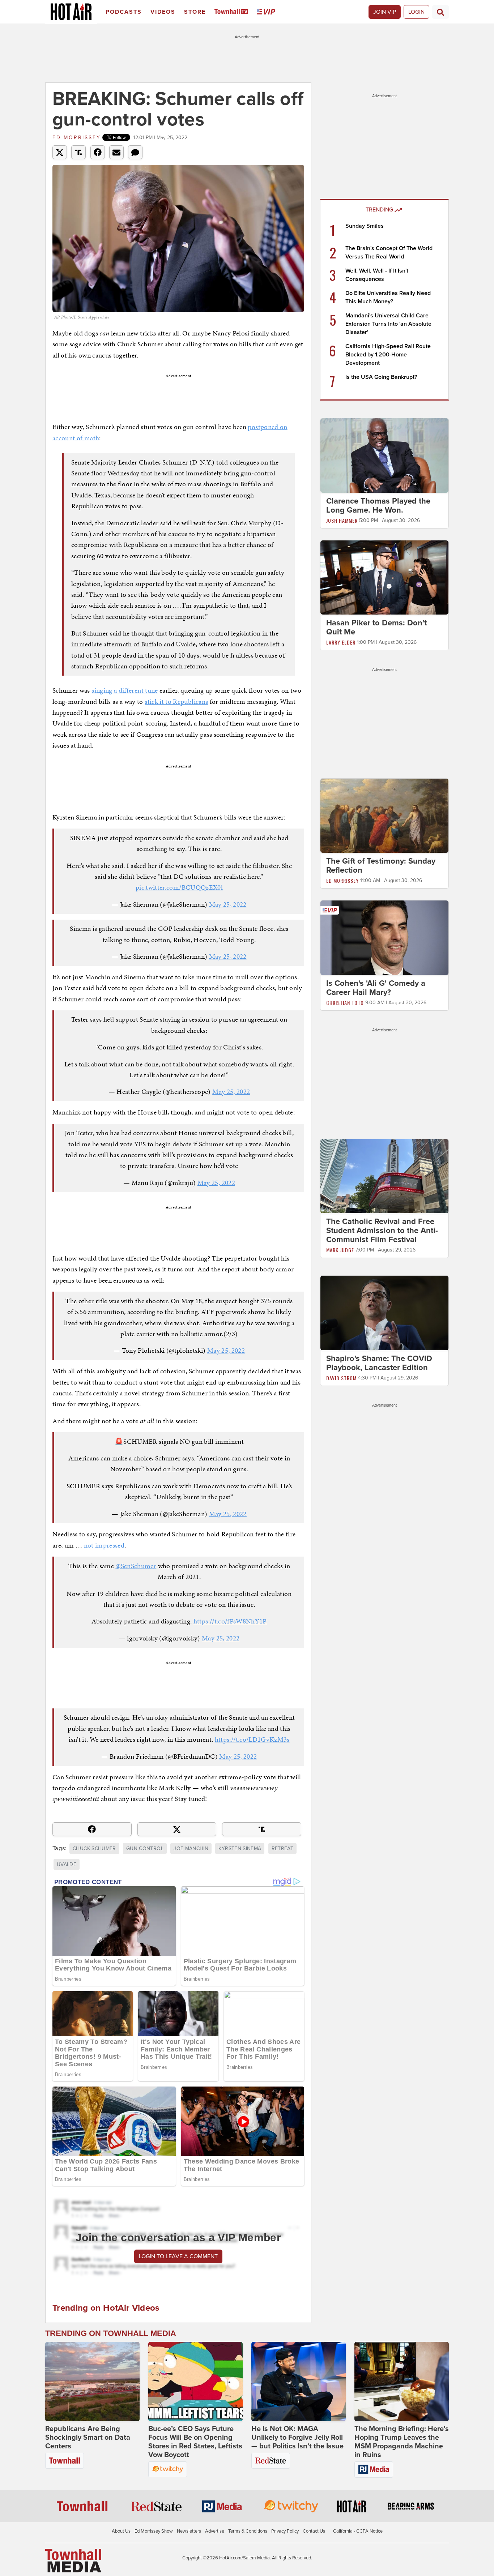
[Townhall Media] (73, 2560)
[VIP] (267, 12)
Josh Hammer (342, 520)
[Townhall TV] (233, 12)
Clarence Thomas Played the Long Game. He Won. (378, 506)
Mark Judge (340, 1250)
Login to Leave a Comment (178, 2256)
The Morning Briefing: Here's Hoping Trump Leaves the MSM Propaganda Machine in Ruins (402, 2442)
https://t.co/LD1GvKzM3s (252, 1739)
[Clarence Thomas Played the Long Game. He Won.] (384, 455)
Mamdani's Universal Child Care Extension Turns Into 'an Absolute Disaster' (388, 324)
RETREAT (282, 1848)
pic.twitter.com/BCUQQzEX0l (179, 887)
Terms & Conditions (248, 2531)
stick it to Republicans (176, 701)
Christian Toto (345, 1003)
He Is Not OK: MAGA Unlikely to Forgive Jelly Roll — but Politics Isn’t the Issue (297, 2438)
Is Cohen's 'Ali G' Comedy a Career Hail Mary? (376, 988)
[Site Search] (440, 12)
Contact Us (314, 2531)
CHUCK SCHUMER (94, 1848)
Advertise (215, 2531)
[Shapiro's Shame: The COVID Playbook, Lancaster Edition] (384, 1313)
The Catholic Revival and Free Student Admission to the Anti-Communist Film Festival (382, 1231)
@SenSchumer (136, 1566)
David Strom (341, 1378)
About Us (121, 2531)
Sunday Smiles (365, 226)
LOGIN (416, 12)
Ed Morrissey (77, 138)
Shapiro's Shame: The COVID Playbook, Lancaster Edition (379, 1363)
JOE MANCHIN (191, 1848)
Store (195, 12)
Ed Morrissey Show (154, 2531)
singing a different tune (125, 690)
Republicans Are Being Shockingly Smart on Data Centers (88, 2438)
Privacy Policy (285, 2531)
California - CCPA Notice (358, 2531)
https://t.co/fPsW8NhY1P (230, 1621)
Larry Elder (341, 642)
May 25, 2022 (228, 904)
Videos (163, 12)
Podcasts (124, 12)
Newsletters (189, 2531)
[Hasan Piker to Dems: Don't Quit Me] (384, 577)
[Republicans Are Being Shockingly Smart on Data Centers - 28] (92, 2382)
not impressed (104, 1545)
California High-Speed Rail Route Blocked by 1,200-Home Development (388, 355)
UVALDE (67, 1864)
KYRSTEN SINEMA (240, 1848)
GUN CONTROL (145, 1848)
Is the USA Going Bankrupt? (381, 377)
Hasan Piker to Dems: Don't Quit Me (376, 627)
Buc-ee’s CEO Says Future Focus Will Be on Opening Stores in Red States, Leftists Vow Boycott (195, 2442)
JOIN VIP (385, 12)
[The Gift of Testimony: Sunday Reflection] (384, 816)
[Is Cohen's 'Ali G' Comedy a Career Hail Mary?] (384, 937)
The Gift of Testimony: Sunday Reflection (381, 866)
